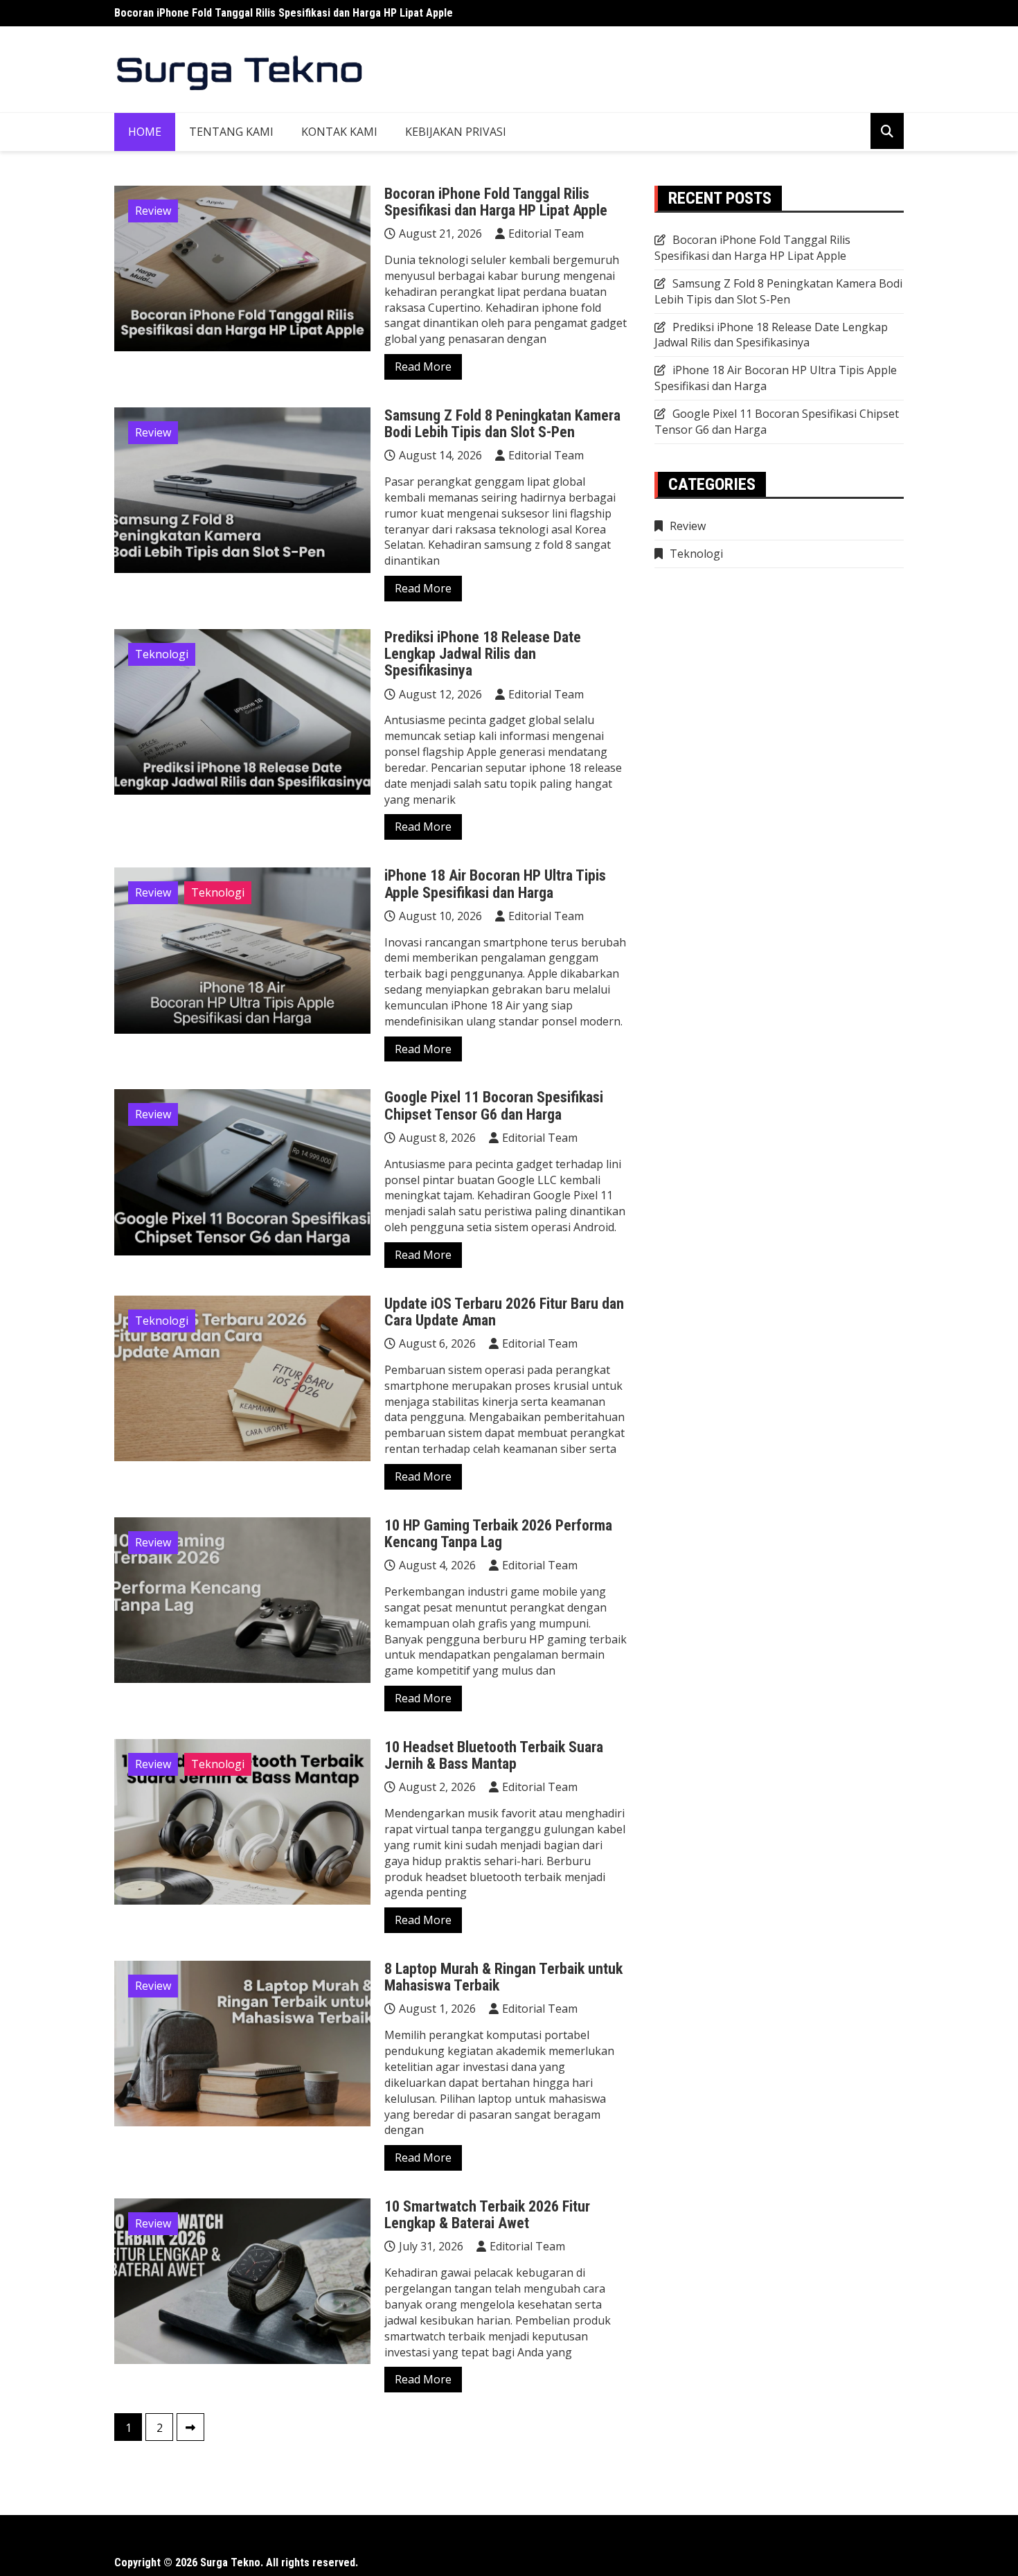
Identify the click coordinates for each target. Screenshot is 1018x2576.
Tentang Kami (231, 132)
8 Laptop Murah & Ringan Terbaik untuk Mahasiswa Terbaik (503, 1977)
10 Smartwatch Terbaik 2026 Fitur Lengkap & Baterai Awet (487, 2215)
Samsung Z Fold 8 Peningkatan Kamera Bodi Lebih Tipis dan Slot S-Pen (502, 424)
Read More (423, 367)
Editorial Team (546, 233)
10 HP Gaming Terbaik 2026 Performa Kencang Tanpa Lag (498, 1534)
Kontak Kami (339, 132)
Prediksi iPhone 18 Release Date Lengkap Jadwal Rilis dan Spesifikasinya (483, 654)
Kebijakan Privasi (456, 132)
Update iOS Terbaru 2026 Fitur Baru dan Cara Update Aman (504, 1312)
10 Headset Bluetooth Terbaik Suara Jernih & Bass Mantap (494, 1755)
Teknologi (162, 654)
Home (145, 132)
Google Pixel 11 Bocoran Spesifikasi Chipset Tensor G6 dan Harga (494, 1105)
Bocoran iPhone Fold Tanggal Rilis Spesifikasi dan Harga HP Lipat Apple (284, 13)
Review (153, 211)
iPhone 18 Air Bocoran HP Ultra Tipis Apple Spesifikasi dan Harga (495, 884)
